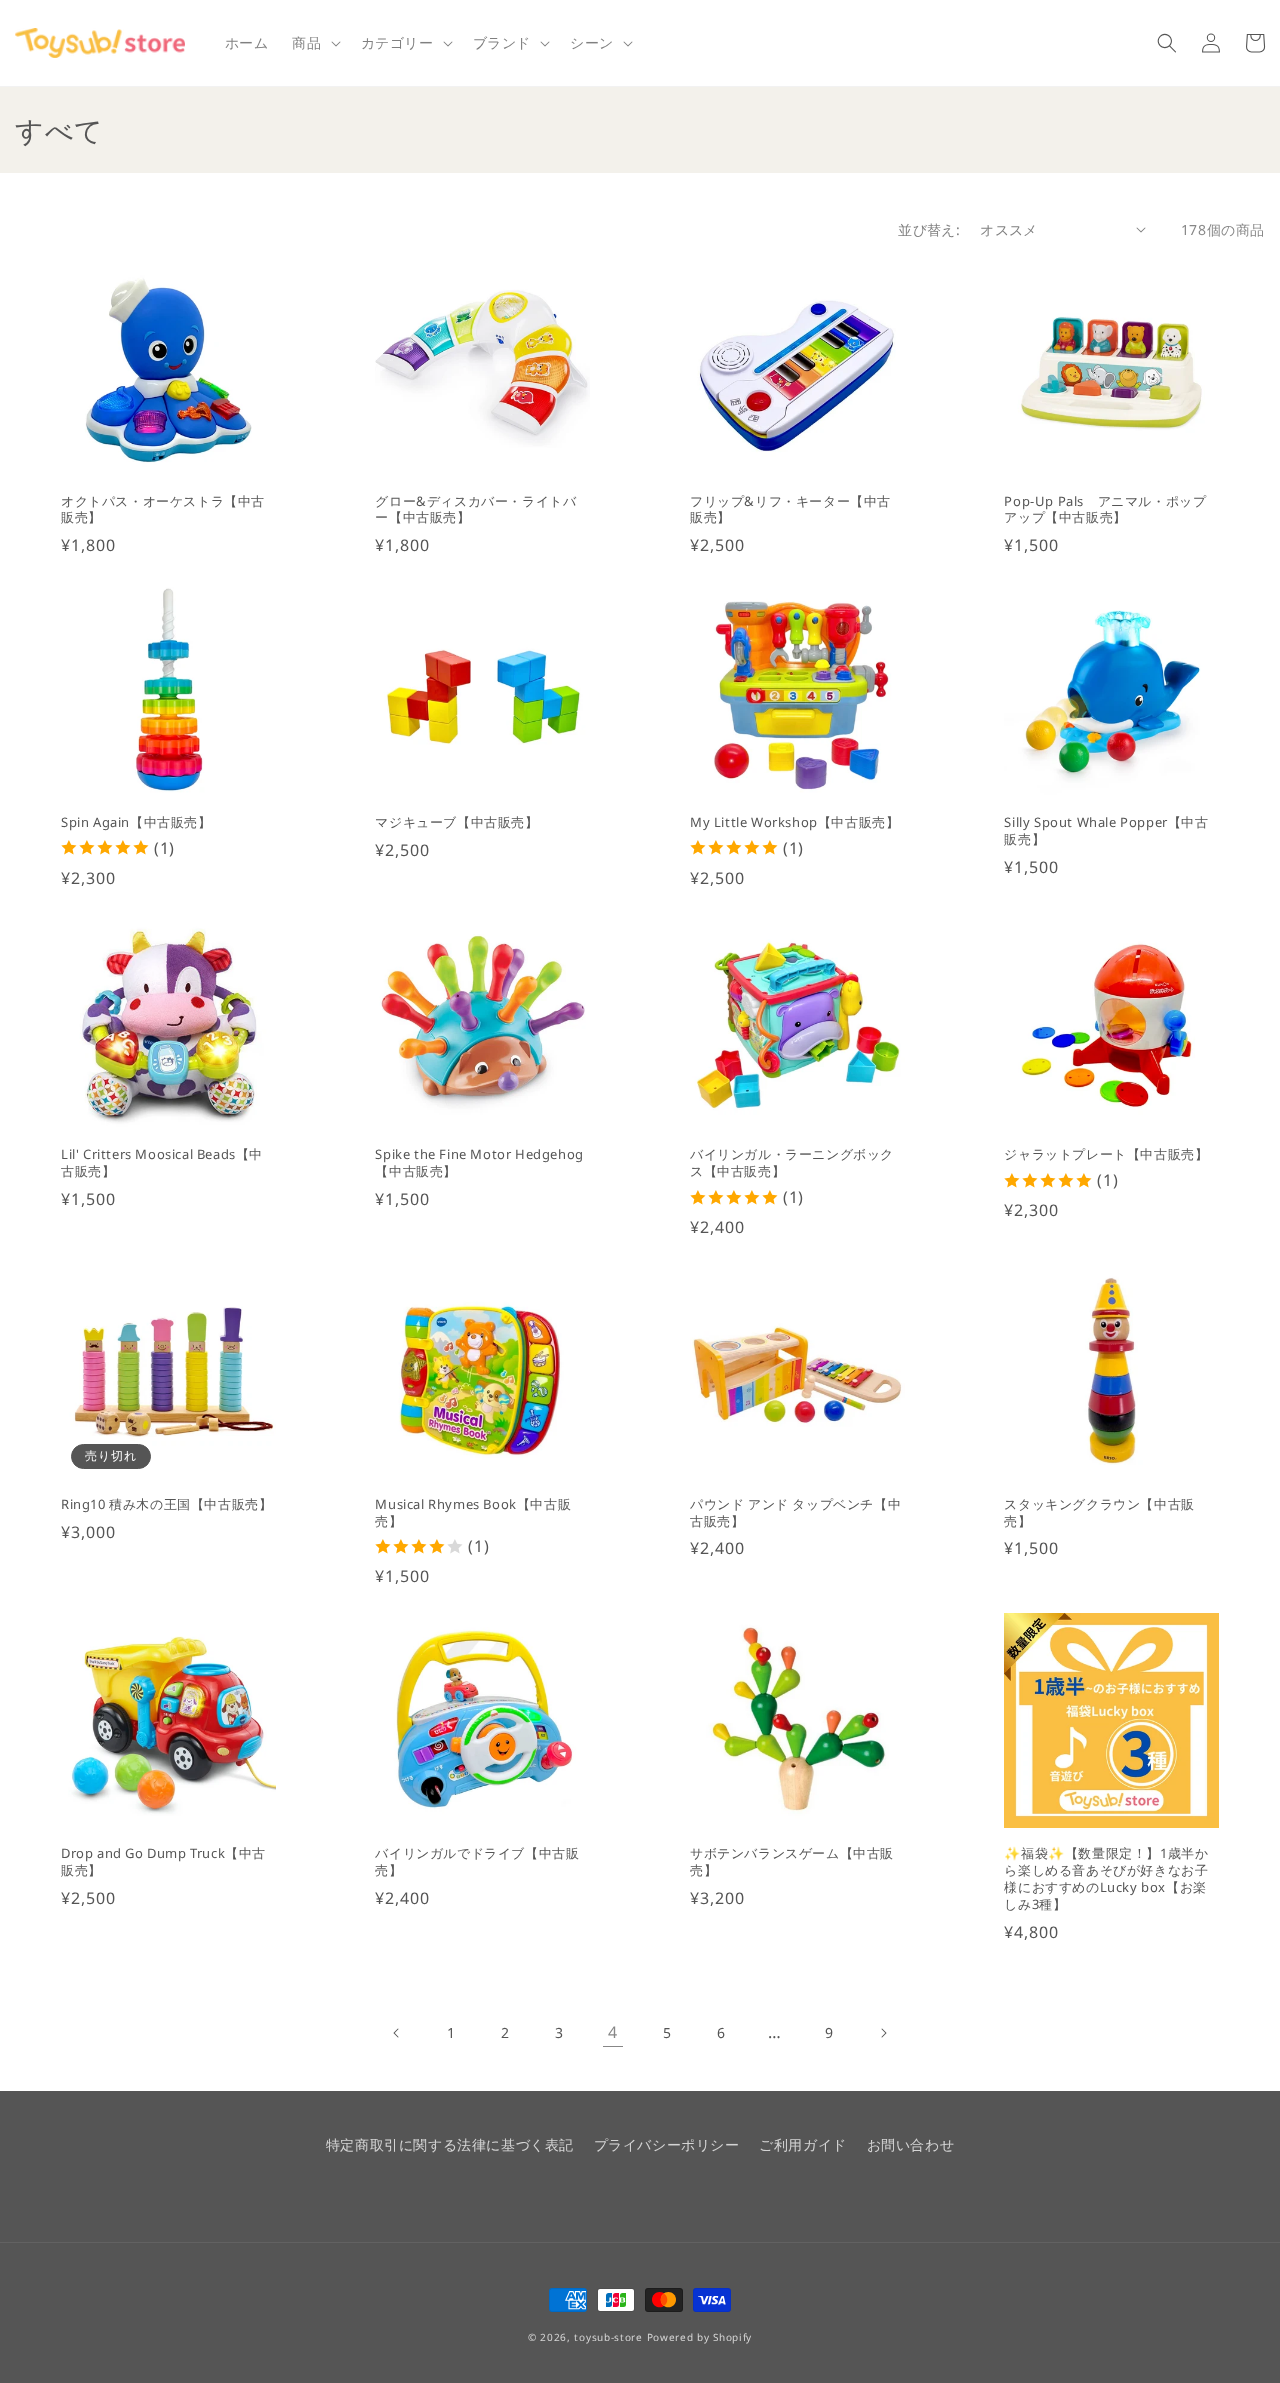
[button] (314, 43)
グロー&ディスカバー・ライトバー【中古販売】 (475, 510)
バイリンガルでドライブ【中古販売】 (477, 1862)
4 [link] (613, 2032)
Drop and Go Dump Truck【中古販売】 (163, 1862)
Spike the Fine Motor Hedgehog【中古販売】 (479, 1163)
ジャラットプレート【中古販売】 (1106, 1154)
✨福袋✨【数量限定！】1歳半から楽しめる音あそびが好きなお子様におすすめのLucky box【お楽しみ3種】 (1106, 1879)
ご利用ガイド (803, 2144)
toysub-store (608, 2337)
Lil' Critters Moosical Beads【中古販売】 (162, 1163)
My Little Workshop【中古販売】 (794, 822)
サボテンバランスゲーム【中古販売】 (792, 1862)
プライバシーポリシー (667, 2144)
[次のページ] (883, 2033)
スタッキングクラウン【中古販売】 (1099, 1513)
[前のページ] (397, 2033)
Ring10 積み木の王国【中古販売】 (166, 1504)
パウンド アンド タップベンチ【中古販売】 (795, 1513)
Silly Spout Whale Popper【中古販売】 (1106, 831)
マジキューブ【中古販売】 (456, 822)
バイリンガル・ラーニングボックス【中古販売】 (792, 1163)
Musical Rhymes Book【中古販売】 (473, 1513)
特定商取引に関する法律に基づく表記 (450, 2144)
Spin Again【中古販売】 (136, 822)
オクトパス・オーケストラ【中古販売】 (163, 510)
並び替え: (929, 229)
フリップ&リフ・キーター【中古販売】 (790, 510)
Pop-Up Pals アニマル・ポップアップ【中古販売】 (1105, 510)
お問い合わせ (911, 2144)
